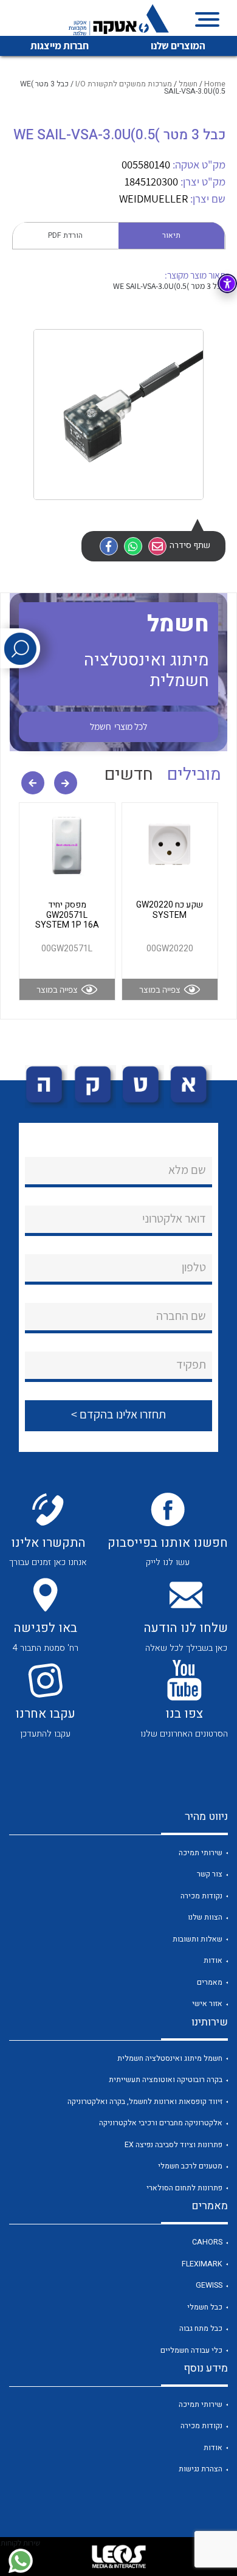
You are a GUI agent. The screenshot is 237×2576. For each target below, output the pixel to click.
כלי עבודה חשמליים (191, 2350)
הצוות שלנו (205, 1917)
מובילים (194, 775)
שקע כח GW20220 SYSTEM (170, 910)
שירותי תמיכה (201, 1853)
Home (215, 84)
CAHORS (207, 2242)
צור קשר (210, 1874)
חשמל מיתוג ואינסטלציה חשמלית (170, 2058)
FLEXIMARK (202, 2264)
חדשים (129, 775)
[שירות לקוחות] (20, 2561)
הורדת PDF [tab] (65, 235)
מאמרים (210, 1982)
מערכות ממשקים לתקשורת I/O (124, 84)
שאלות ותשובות (197, 1939)
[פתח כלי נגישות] (227, 283)
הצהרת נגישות (201, 2469)
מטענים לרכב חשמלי (190, 2166)
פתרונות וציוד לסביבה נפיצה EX (173, 2145)
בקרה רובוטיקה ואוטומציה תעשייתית (166, 2080)
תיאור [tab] (171, 235)
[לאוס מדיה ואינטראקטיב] (118, 2557)
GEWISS (209, 2285)
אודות (213, 1960)
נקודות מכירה (201, 1896)
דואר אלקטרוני (174, 1218)
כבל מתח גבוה (201, 2328)
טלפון (194, 1267)
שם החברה (181, 1316)
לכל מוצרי (118, 726)
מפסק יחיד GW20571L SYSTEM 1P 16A (67, 915)
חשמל (188, 84)
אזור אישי (207, 2004)
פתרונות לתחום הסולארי (184, 2188)
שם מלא (187, 1170)
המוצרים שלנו (178, 46)
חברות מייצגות (60, 46)
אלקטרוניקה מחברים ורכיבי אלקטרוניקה (161, 2123)
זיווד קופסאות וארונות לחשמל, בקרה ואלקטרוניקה (145, 2102)
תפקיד (191, 1364)
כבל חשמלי (205, 2307)
